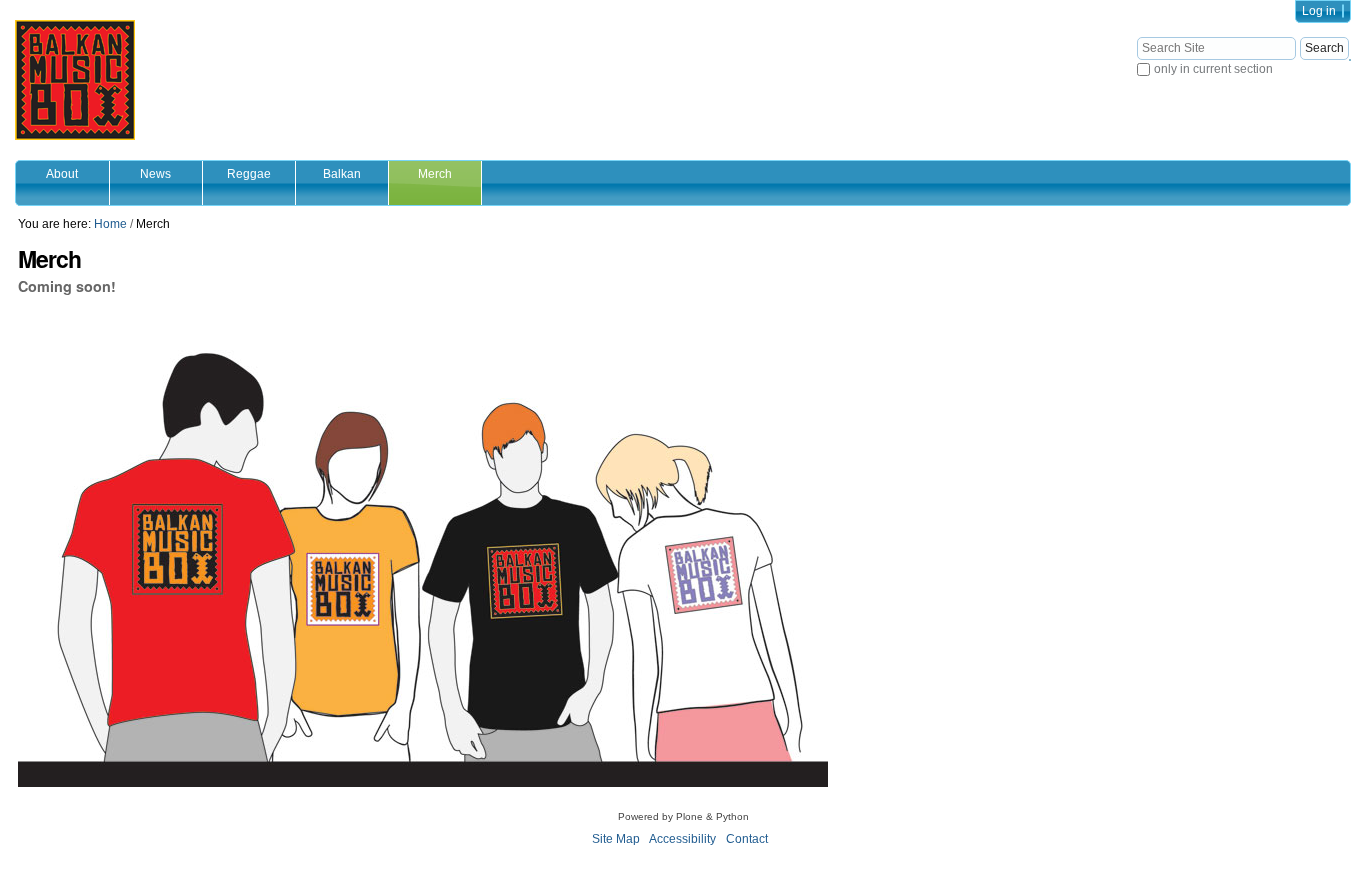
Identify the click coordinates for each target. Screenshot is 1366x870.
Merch (435, 174)
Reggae (249, 174)
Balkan (342, 174)
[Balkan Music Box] (75, 80)
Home (110, 224)
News (155, 174)
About (62, 174)
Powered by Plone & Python (683, 816)
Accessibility (682, 839)
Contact (747, 839)
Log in (1319, 11)
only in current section (1213, 69)
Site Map (616, 839)
